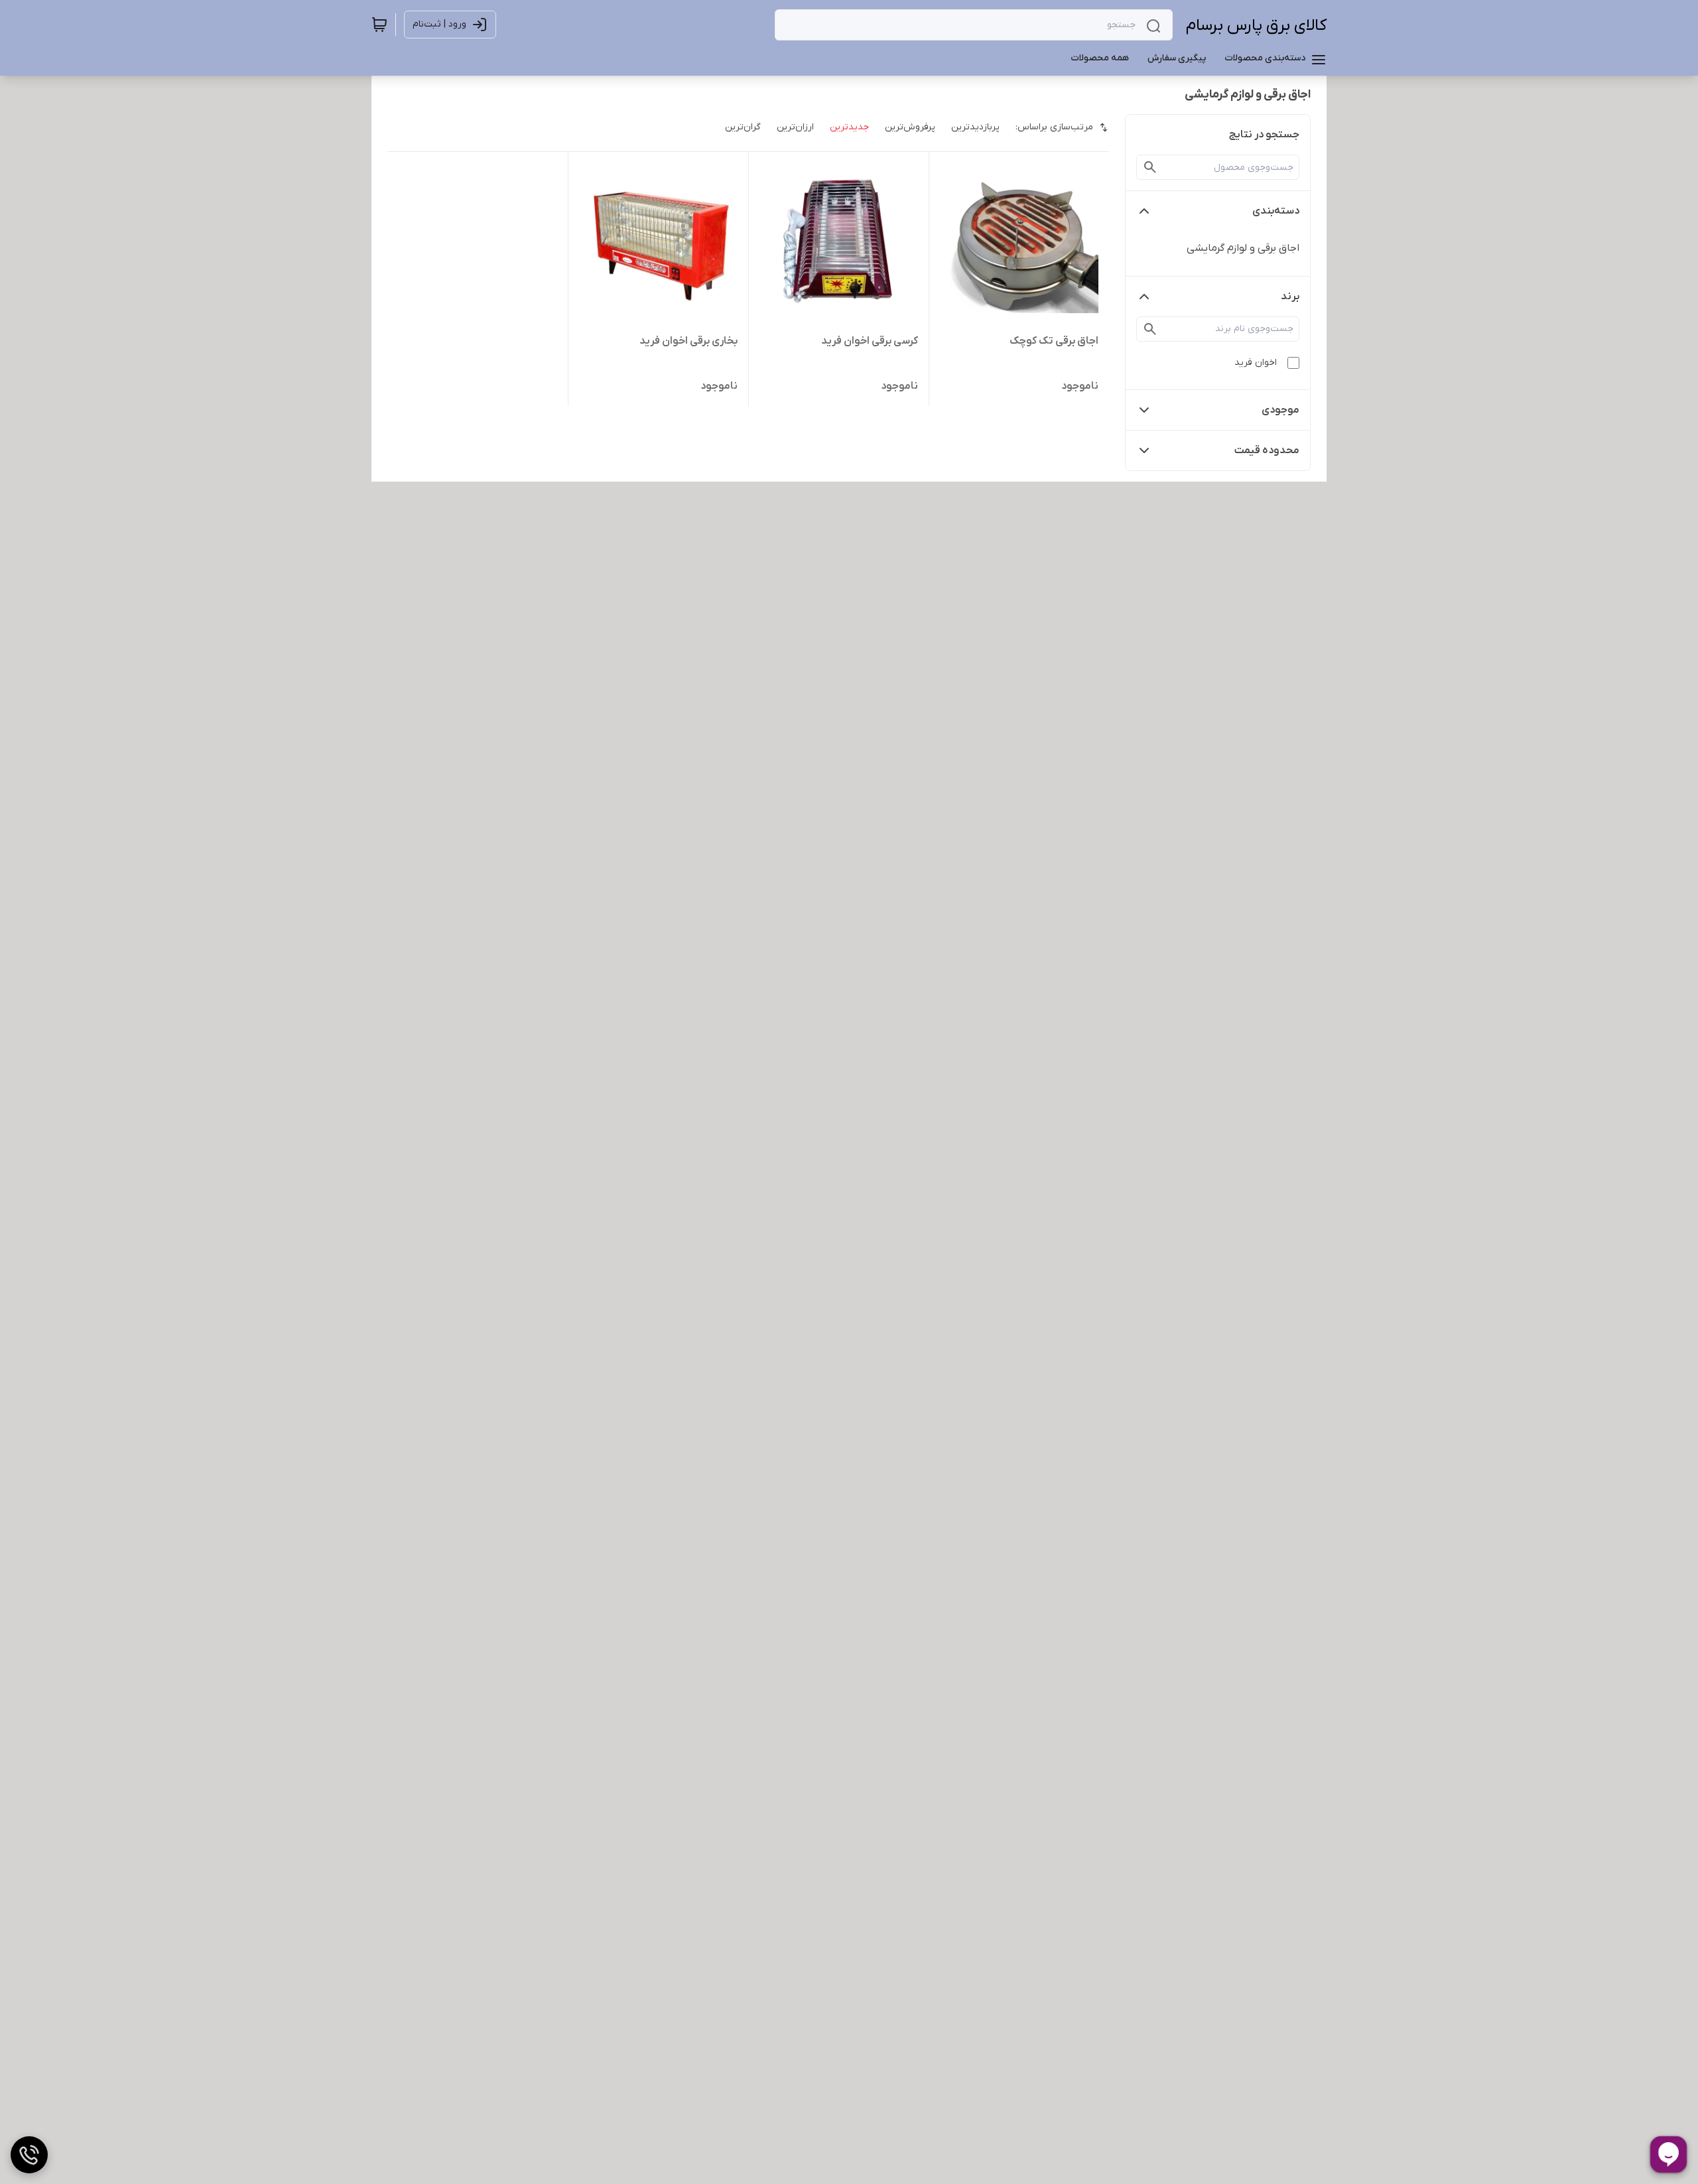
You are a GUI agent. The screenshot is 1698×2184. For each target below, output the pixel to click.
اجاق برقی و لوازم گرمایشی (1243, 248)
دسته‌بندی (1276, 211)
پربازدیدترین (975, 127)
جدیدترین (849, 127)
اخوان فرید (1256, 363)
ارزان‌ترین (795, 127)
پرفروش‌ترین (910, 127)
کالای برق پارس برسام (1256, 26)
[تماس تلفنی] (29, 2155)
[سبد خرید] (379, 25)
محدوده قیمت (1267, 450)
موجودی (1280, 410)
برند (1290, 297)
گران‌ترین (743, 127)
